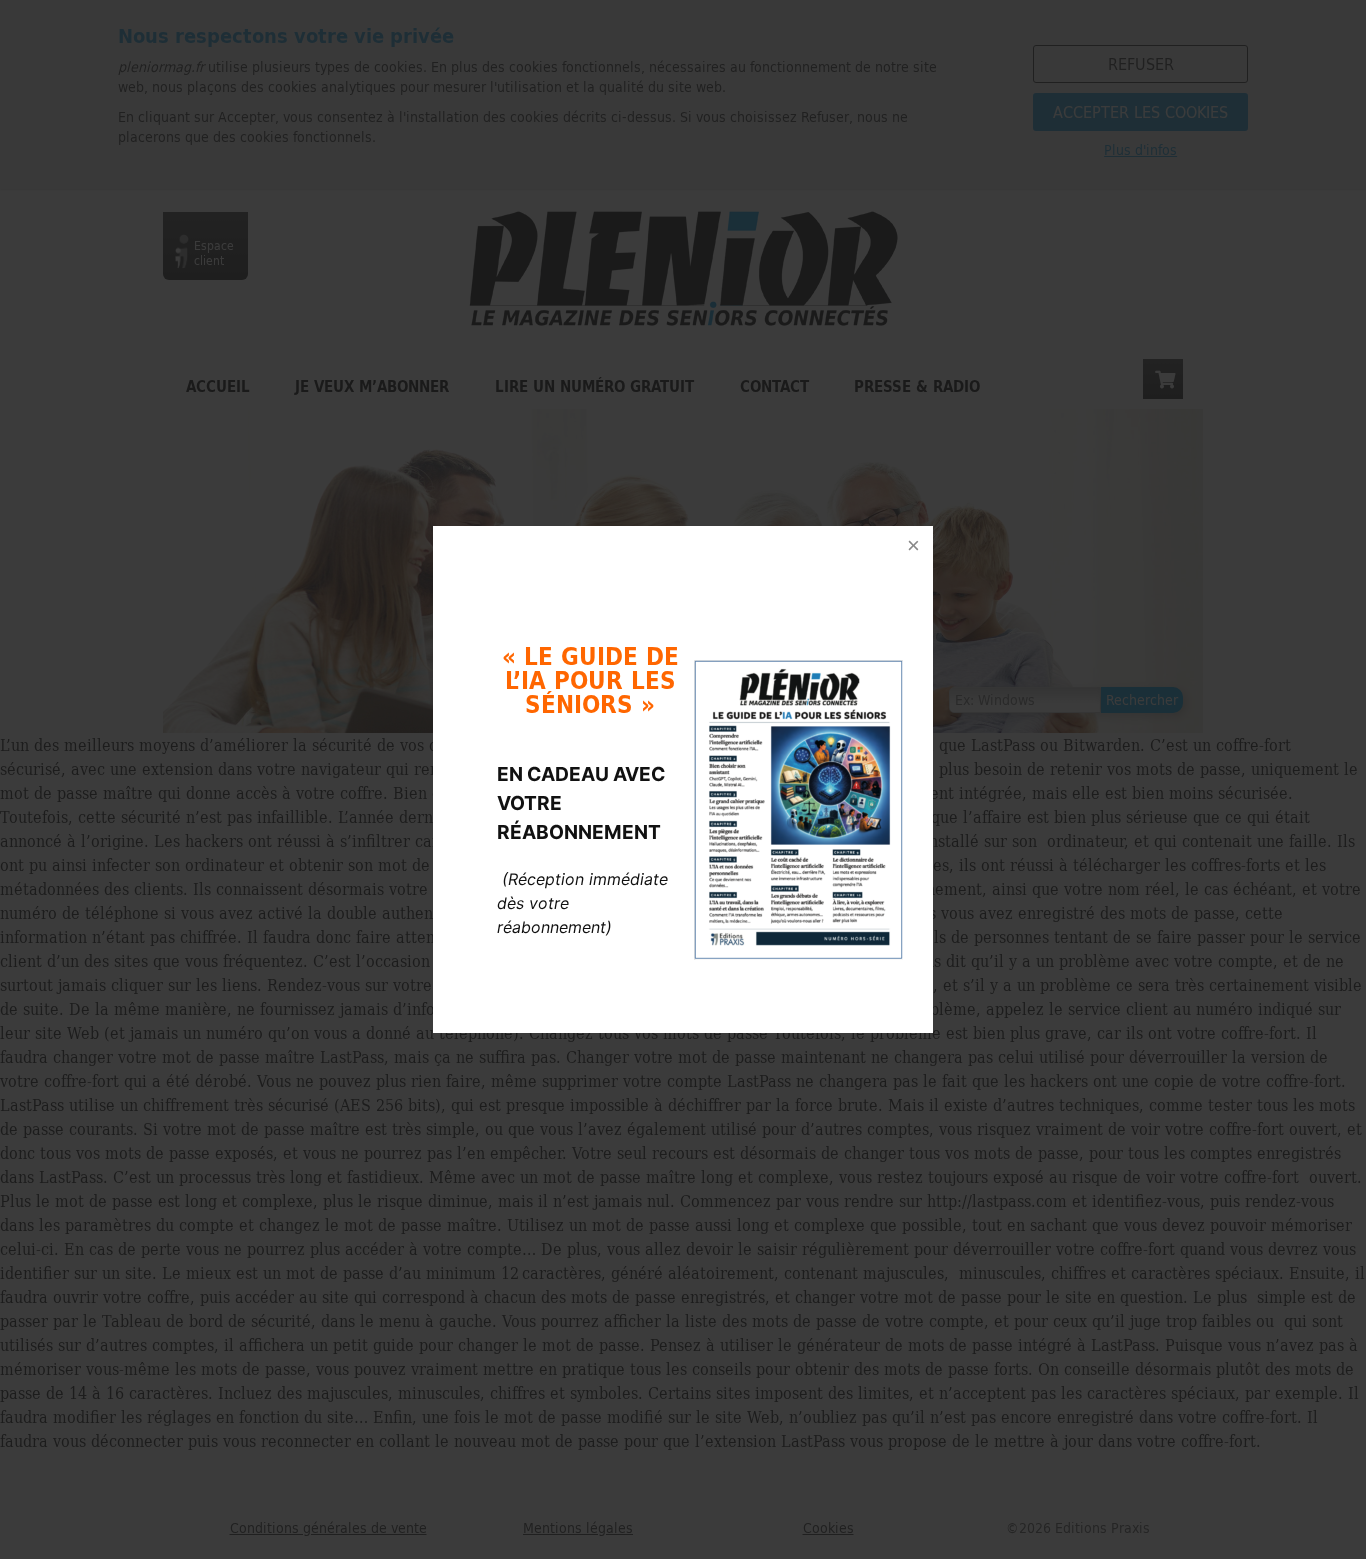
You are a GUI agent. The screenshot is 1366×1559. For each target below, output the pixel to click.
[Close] (913, 546)
